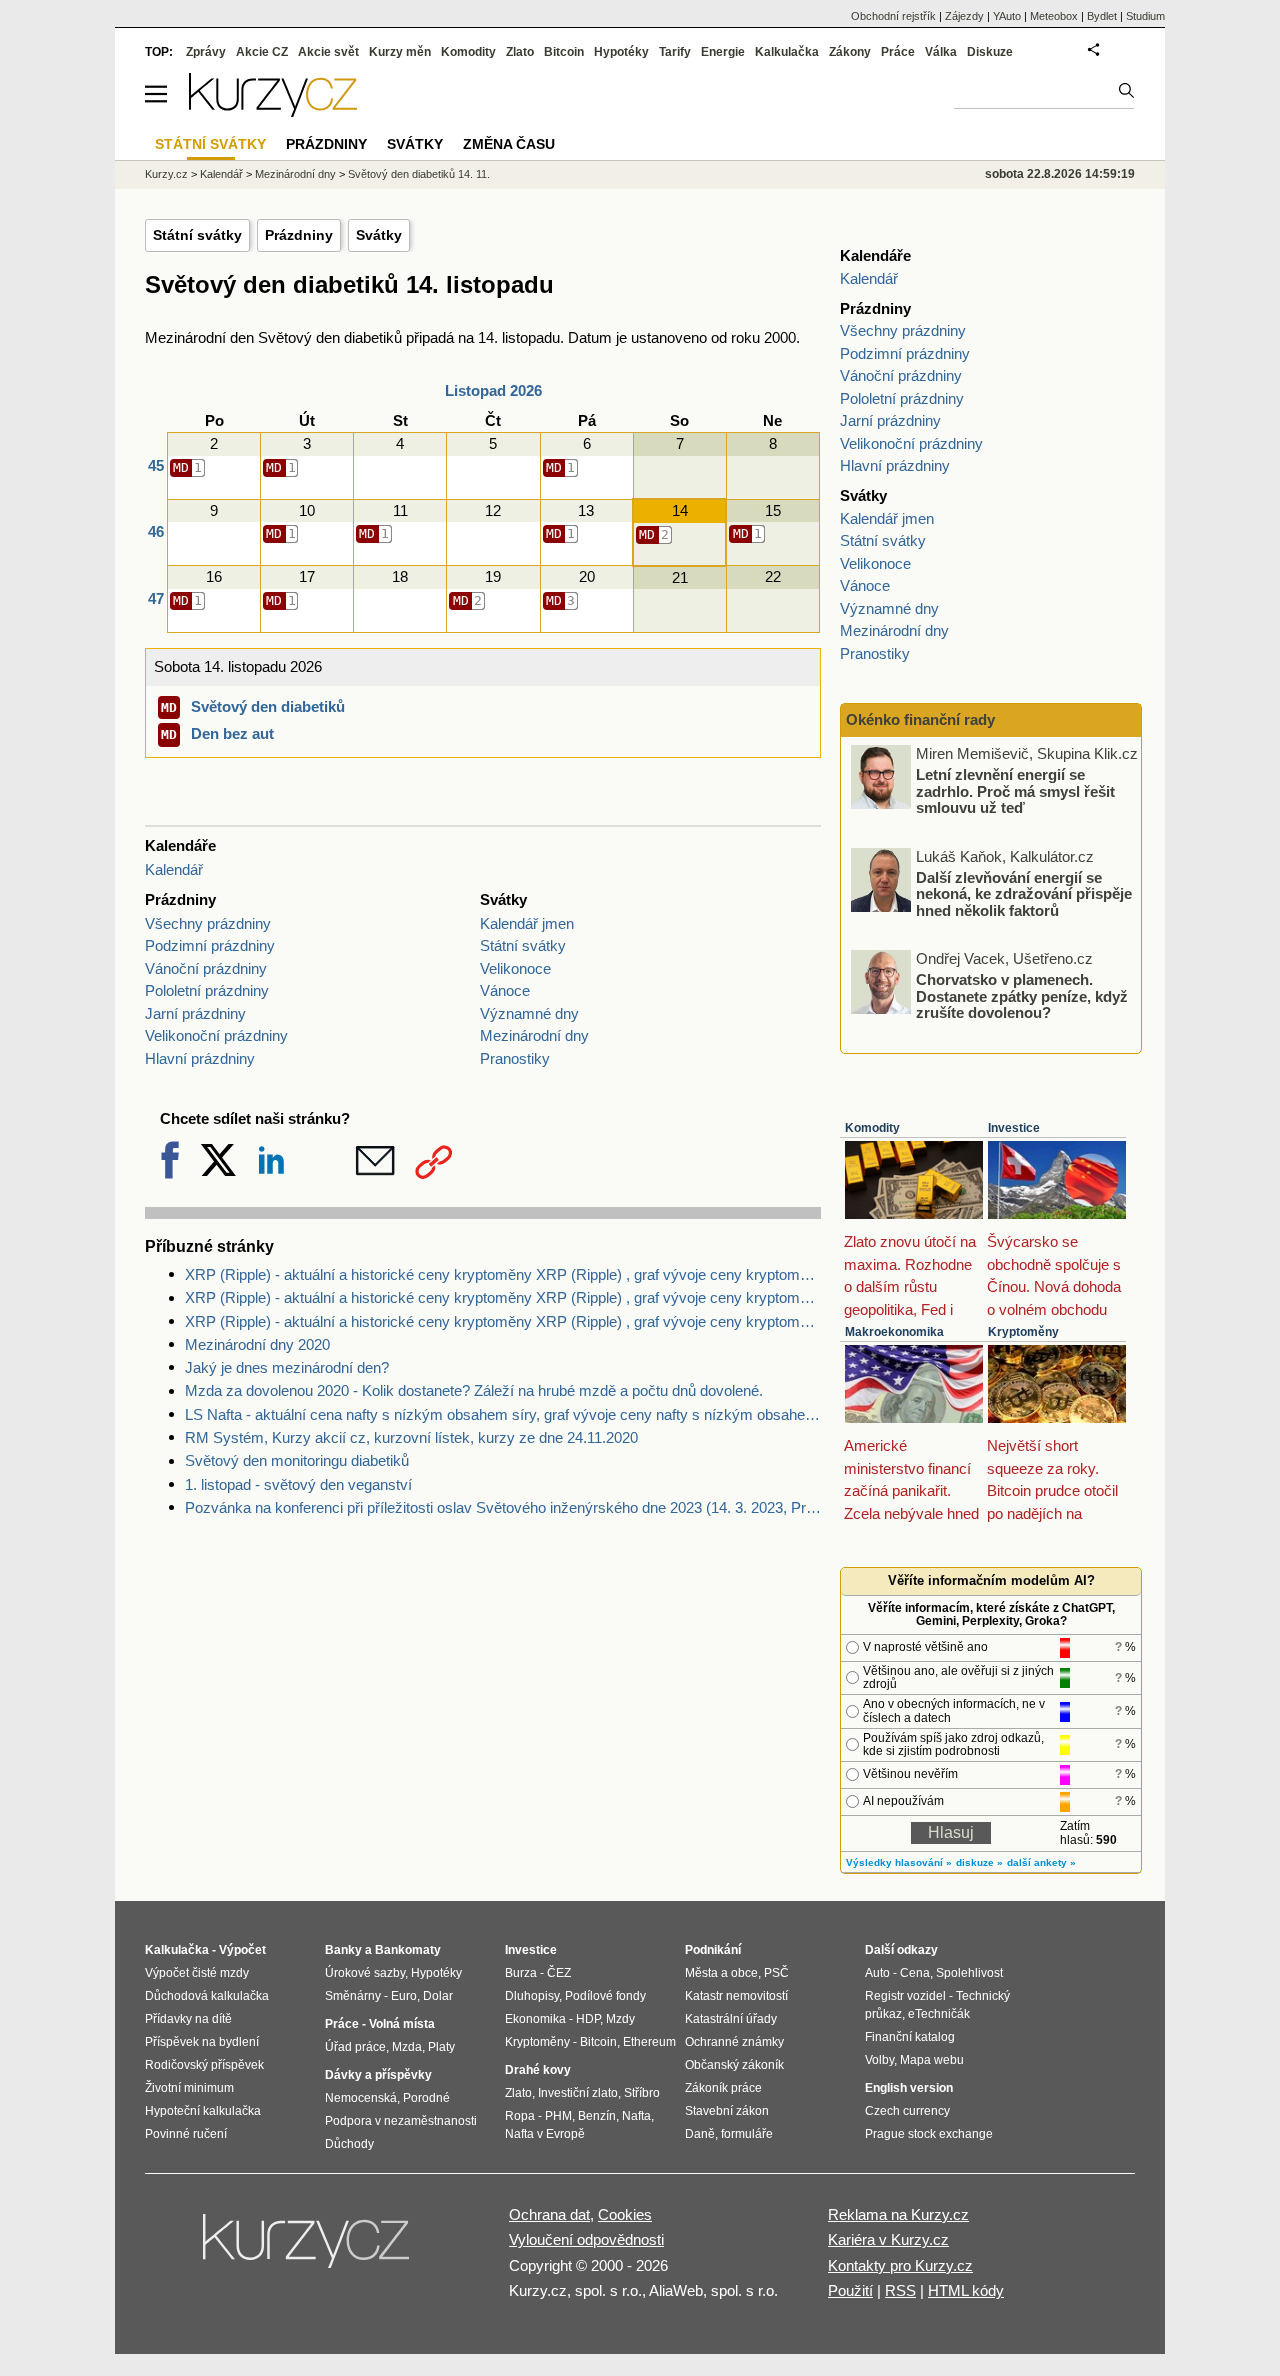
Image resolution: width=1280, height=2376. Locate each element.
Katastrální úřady (731, 2019)
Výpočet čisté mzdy (197, 1973)
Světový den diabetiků (268, 706)
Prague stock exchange (929, 2134)
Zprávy (206, 52)
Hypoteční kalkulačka (203, 2111)
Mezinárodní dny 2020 (257, 1344)
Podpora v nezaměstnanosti (401, 2121)
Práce (898, 52)
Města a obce (721, 1973)
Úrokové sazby (365, 1973)
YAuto (1007, 16)
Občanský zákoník (734, 2065)
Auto (877, 1973)
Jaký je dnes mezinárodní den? (287, 1367)
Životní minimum (189, 2088)
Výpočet (242, 1950)
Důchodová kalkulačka (207, 1996)
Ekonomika (535, 2019)
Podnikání (713, 1950)
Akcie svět (328, 52)
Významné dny (529, 1013)
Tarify (675, 52)
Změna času (509, 144)
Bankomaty (408, 1950)
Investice (1014, 1128)
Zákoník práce (723, 2088)
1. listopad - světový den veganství (298, 1484)
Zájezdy (964, 16)
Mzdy (620, 2019)
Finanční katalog (910, 2037)
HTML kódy (966, 2290)
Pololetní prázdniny (207, 990)
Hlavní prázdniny (200, 1058)
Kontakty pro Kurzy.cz (900, 2265)
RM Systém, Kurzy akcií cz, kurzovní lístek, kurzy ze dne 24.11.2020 (411, 1437)
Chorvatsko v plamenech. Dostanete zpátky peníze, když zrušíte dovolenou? (1022, 996)
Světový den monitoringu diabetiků (297, 1460)
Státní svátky (197, 235)
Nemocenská (361, 2098)
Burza (521, 1973)
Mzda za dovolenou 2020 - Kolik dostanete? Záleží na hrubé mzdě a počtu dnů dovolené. (474, 1390)
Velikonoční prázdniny (216, 1035)
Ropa (520, 2116)
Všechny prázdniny (208, 923)
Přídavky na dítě (188, 2019)
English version (909, 2088)
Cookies (625, 2214)
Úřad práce (355, 2047)
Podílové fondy (605, 1996)
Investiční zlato (578, 2093)
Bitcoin (564, 52)
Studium (1145, 16)
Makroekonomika (894, 1332)
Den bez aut (232, 733)
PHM (558, 2116)
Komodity (872, 1128)
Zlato (520, 52)
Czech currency (907, 2111)
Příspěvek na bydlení (202, 2042)
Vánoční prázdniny (206, 968)
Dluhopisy (532, 1996)
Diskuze (990, 52)
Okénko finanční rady (920, 719)
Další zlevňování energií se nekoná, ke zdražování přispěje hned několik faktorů (1024, 893)
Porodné (426, 2098)
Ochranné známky (734, 2042)
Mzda (407, 2047)
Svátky (379, 235)
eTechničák (939, 2014)
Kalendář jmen (527, 923)
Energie (723, 52)
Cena (915, 1973)
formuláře (747, 2134)
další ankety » (1041, 1862)
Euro (404, 1996)
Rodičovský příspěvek (204, 2065)
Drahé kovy (538, 2070)
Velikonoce (515, 968)
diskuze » (979, 1862)
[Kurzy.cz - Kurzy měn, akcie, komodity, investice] (273, 111)
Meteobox (1054, 16)
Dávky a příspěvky (378, 2075)
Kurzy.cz (166, 174)
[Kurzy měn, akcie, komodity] (308, 2249)
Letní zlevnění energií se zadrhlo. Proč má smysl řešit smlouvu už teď (1015, 791)
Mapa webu (932, 2060)
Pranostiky (515, 1058)
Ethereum (649, 2042)
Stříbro (642, 2093)
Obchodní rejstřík (893, 16)
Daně (700, 2134)
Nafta (636, 2116)
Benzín (597, 2116)
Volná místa (402, 2024)
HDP (588, 2019)
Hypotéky (621, 52)
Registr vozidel (905, 1996)
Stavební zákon (727, 2111)
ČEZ (559, 1973)
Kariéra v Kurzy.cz (888, 2239)
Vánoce (505, 990)
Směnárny (353, 1996)
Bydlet (1102, 16)
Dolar (438, 1996)
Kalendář (174, 869)
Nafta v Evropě (545, 2134)
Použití (850, 2290)
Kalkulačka (787, 52)
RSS (900, 2290)
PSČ (776, 1973)
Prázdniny (299, 235)
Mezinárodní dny (534, 1035)
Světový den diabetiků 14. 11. (419, 174)
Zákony (850, 52)
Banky (343, 1950)
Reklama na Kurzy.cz (898, 2214)
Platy (441, 2047)
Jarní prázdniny (195, 1013)
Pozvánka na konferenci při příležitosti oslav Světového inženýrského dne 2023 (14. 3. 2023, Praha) (503, 1507)
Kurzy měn (400, 52)
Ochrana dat (549, 2214)
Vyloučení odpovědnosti (586, 2239)
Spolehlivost (969, 1973)
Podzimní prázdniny (210, 945)
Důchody (349, 2144)
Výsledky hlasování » (899, 1862)
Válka (941, 52)
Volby (879, 2060)
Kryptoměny (1023, 1332)
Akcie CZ (262, 52)
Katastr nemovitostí (736, 1996)
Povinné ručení (186, 2134)
